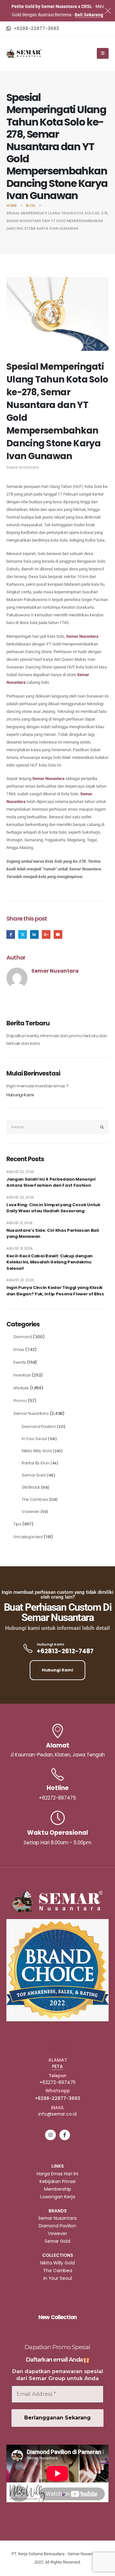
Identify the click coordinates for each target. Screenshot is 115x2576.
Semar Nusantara (23, 468)
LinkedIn (34, 934)
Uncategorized (28, 1537)
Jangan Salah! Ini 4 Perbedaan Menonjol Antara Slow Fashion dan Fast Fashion (51, 1182)
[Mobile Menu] (103, 53)
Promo (20, 1401)
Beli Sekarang (89, 15)
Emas (19, 1350)
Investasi (22, 1375)
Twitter (23, 934)
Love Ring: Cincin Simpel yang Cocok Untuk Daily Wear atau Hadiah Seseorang (53, 1208)
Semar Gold (34, 1475)
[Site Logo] (24, 54)
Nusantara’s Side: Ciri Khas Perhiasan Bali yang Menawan (53, 1234)
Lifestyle (21, 1388)
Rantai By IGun (35, 1463)
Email (58, 934)
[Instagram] (50, 2135)
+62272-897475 (58, 2082)
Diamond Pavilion (39, 1427)
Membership (58, 2189)
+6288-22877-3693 (57, 2098)
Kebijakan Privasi (58, 2181)
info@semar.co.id (57, 2114)
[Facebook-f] (65, 2135)
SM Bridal (31, 1487)
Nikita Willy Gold (37, 1451)
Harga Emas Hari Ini (57, 2174)
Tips (17, 1524)
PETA (57, 2066)
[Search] (102, 1127)
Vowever (31, 1512)
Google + (46, 934)
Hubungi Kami (20, 1095)
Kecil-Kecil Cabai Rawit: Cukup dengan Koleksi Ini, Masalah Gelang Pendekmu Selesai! (50, 1262)
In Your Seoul (34, 1439)
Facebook (11, 934)
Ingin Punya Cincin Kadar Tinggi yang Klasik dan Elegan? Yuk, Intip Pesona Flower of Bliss (55, 1291)
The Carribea (35, 1499)
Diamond (23, 1337)
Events (20, 1362)
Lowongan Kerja (58, 2197)
